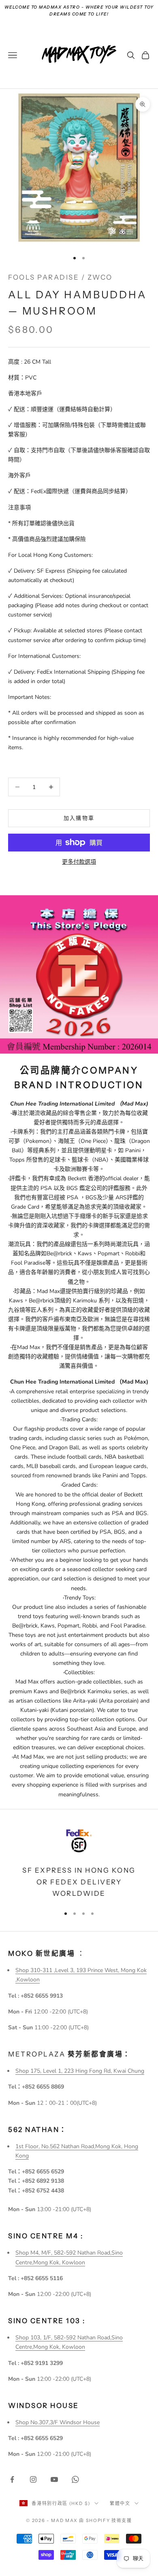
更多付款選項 (79, 862)
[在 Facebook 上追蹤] (12, 2479)
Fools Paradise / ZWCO (60, 277)
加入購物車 (79, 818)
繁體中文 (120, 2503)
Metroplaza (69, 2054)
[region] (79, 1862)
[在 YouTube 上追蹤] (54, 2479)
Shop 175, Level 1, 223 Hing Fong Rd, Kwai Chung (80, 2071)
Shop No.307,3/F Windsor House (58, 2422)
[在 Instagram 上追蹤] (33, 2479)
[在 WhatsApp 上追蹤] (75, 2479)
